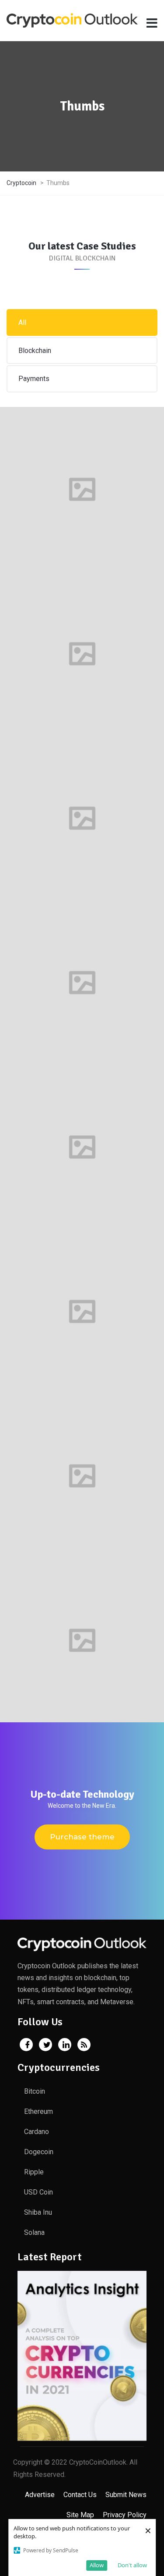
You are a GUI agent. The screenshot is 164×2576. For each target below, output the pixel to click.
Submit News (126, 2495)
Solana (34, 2232)
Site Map (80, 2515)
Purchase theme (82, 1837)
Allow (97, 2565)
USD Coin (38, 2192)
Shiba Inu (38, 2212)
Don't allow (132, 2565)
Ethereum (38, 2111)
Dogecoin (39, 2152)
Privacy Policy (125, 2515)
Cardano (37, 2132)
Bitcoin (35, 2091)
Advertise (40, 2495)
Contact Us (80, 2495)
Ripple (34, 2172)
